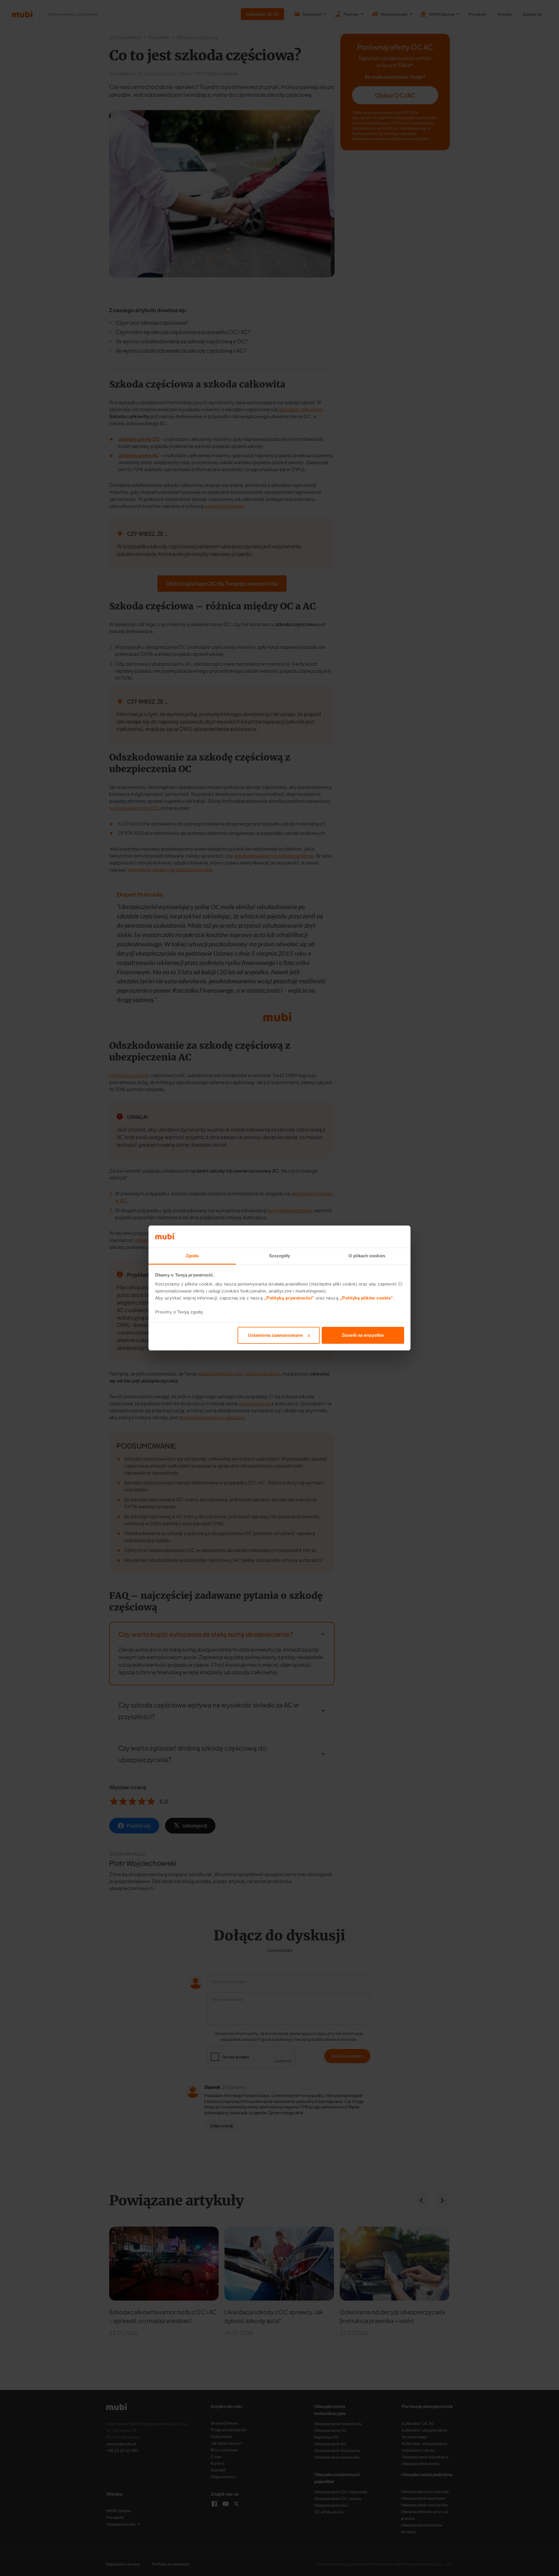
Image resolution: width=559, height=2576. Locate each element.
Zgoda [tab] (192, 1256)
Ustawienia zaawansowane (275, 1335)
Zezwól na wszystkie (363, 1335)
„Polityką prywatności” (289, 1298)
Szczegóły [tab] (280, 1256)
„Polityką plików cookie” (367, 1298)
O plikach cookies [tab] (367, 1256)
